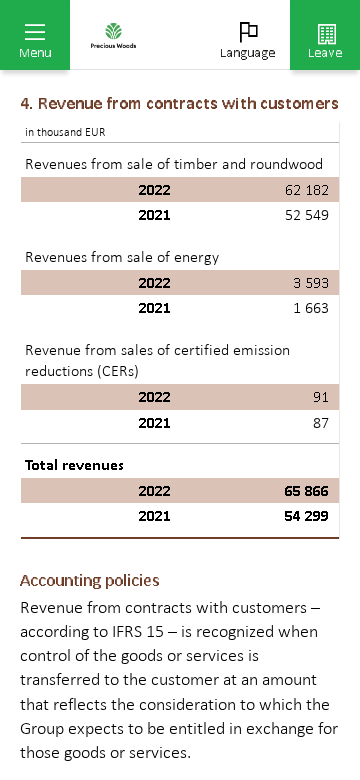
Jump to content (150, 12)
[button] (35, 35)
